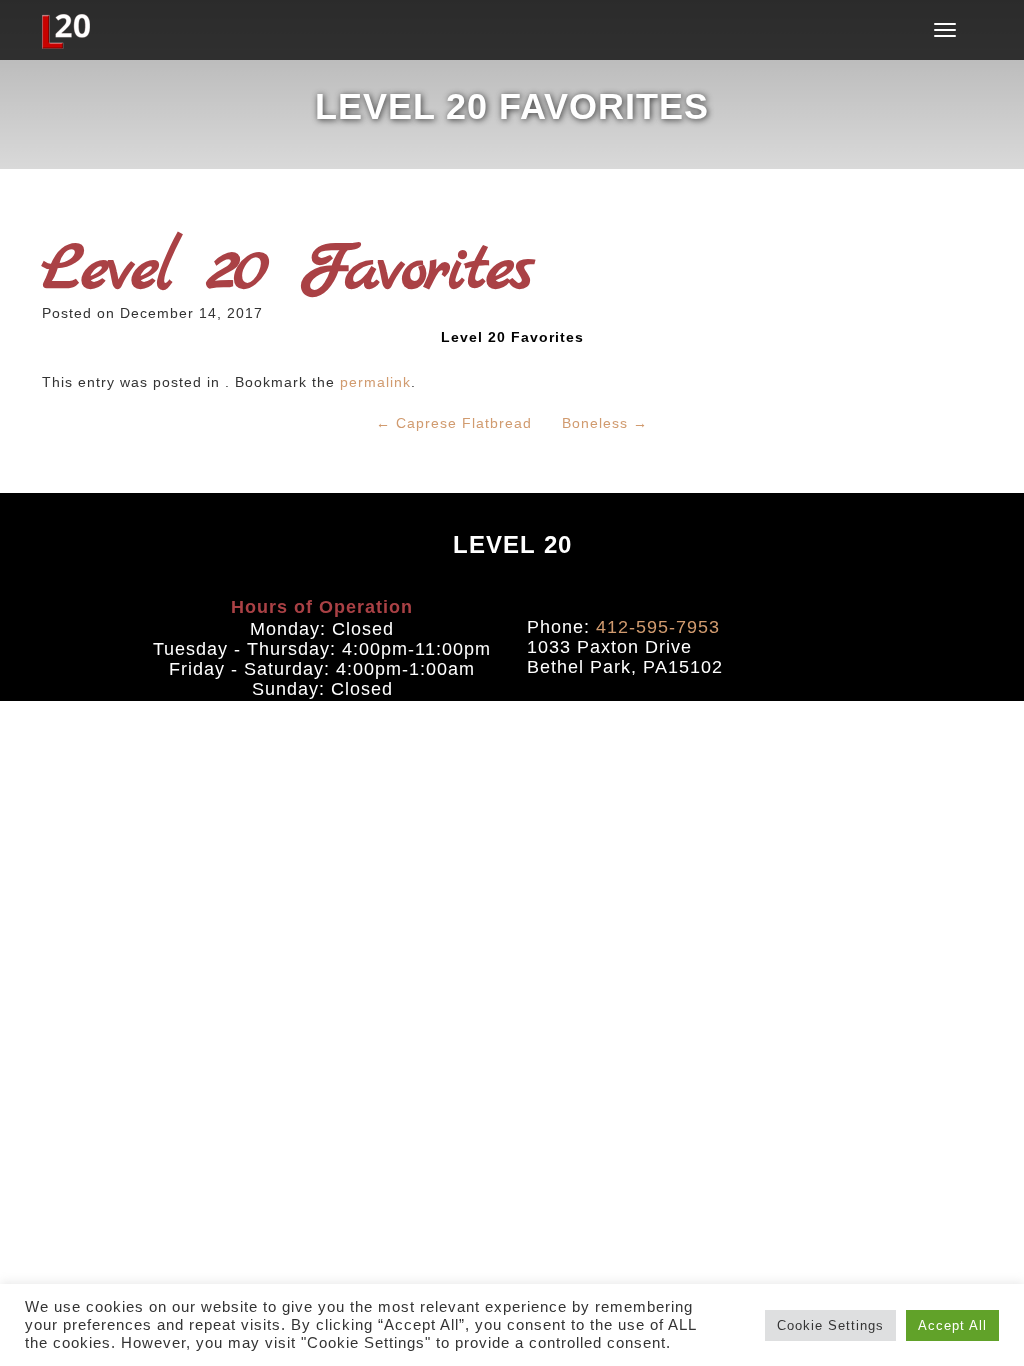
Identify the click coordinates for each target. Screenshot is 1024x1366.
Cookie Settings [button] (830, 1325)
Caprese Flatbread (454, 423)
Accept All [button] (952, 1325)
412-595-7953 (658, 627)
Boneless (605, 423)
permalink (375, 382)
